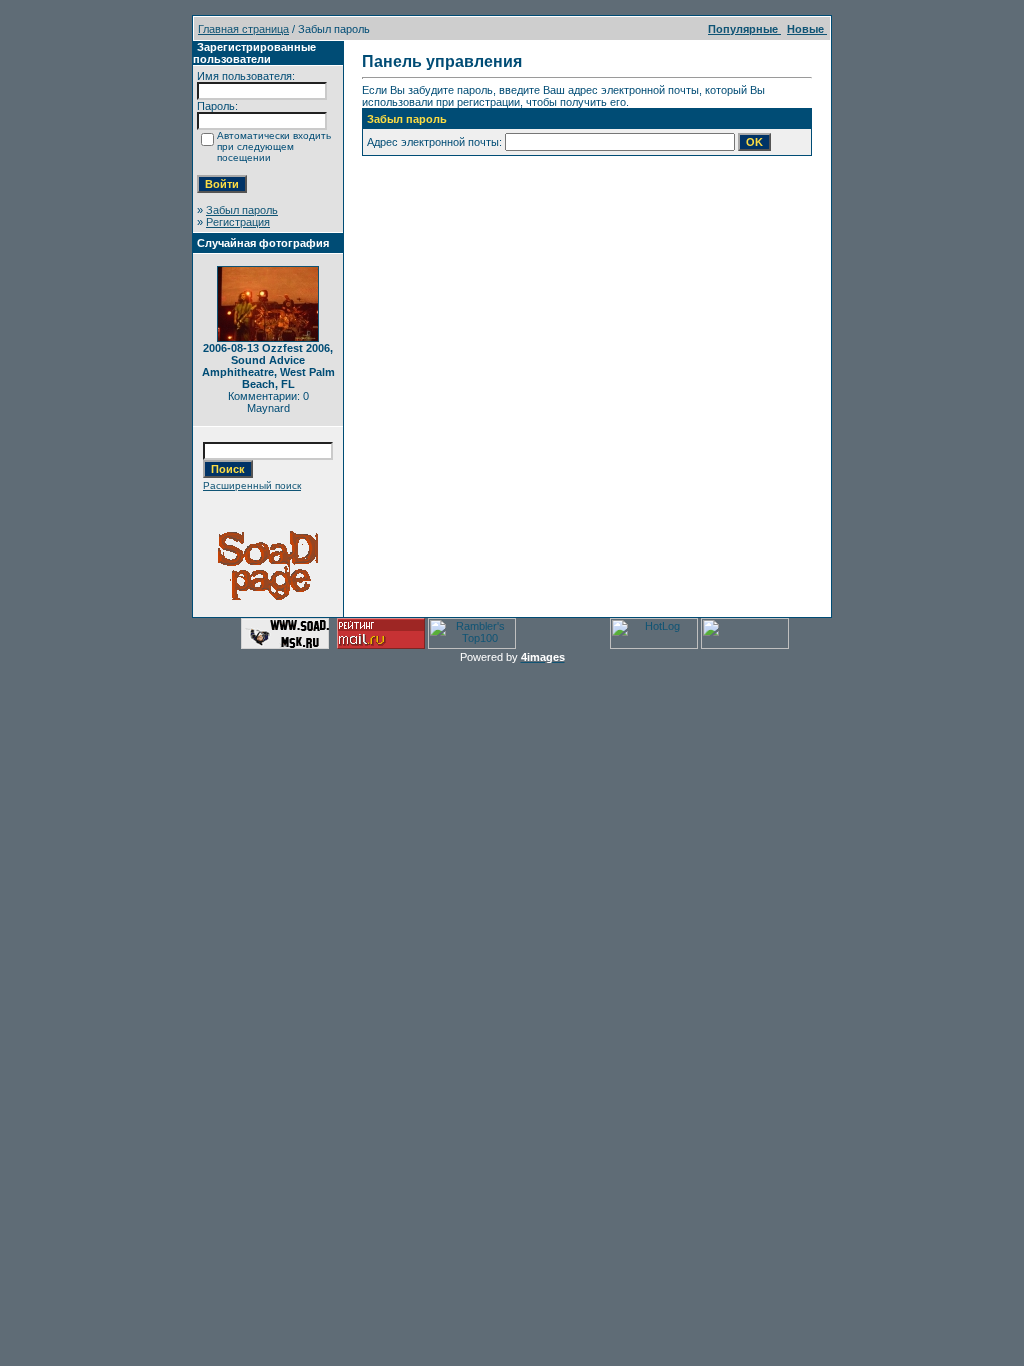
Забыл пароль (242, 210)
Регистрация (238, 222)
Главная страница (243, 29)
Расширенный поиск (252, 485)
